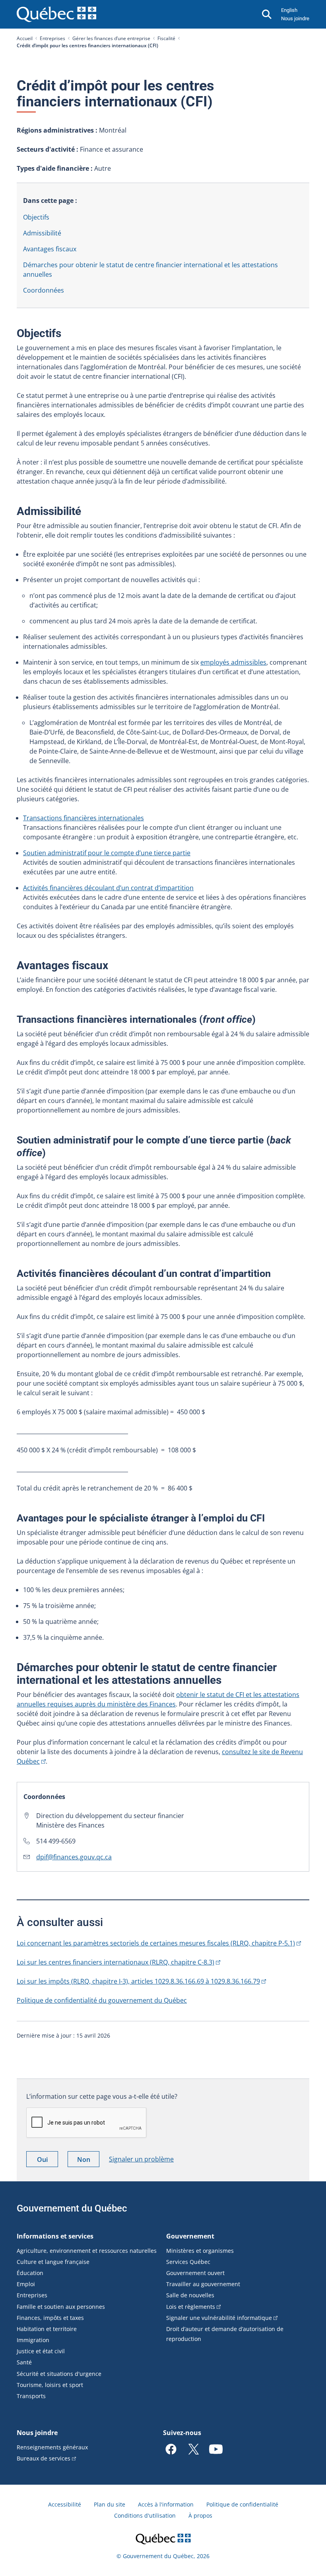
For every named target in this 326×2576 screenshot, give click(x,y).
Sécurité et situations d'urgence (59, 2374)
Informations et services (55, 2236)
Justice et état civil (41, 2351)
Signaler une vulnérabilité (219, 2318)
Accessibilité (65, 2504)
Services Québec (188, 2262)
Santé (24, 2362)
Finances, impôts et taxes (50, 2318)
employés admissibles (233, 662)
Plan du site (110, 2504)
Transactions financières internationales (83, 818)
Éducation (30, 2273)
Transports (31, 2396)
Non (88, 2161)
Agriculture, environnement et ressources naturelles (87, 2251)
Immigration (33, 2340)
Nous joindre (295, 18)
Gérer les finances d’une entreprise (111, 38)
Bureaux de (44, 2458)
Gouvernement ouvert (195, 2273)
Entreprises (52, 38)
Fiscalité (166, 38)
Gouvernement (190, 2236)
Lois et (191, 2307)
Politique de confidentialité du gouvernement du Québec (102, 2000)
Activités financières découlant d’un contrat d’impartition (108, 888)
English (289, 10)
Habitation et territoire (47, 2329)
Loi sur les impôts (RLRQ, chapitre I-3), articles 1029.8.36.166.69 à (138, 1981)
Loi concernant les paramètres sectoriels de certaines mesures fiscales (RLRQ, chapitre (156, 1943)
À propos (200, 2515)
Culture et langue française (53, 2262)
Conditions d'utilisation (145, 2515)
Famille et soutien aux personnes (61, 2307)
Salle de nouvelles (190, 2295)
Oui (48, 2161)
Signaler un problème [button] (141, 2159)
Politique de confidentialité (242, 2504)
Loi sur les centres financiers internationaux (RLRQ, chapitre (115, 1962)
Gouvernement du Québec (72, 2208)
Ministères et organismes (200, 2251)
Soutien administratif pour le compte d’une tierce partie (107, 853)
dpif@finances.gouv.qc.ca (74, 1857)
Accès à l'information (166, 2504)
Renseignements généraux (52, 2447)
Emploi (26, 2284)
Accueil (25, 38)
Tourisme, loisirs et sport (50, 2385)
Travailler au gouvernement (203, 2284)
